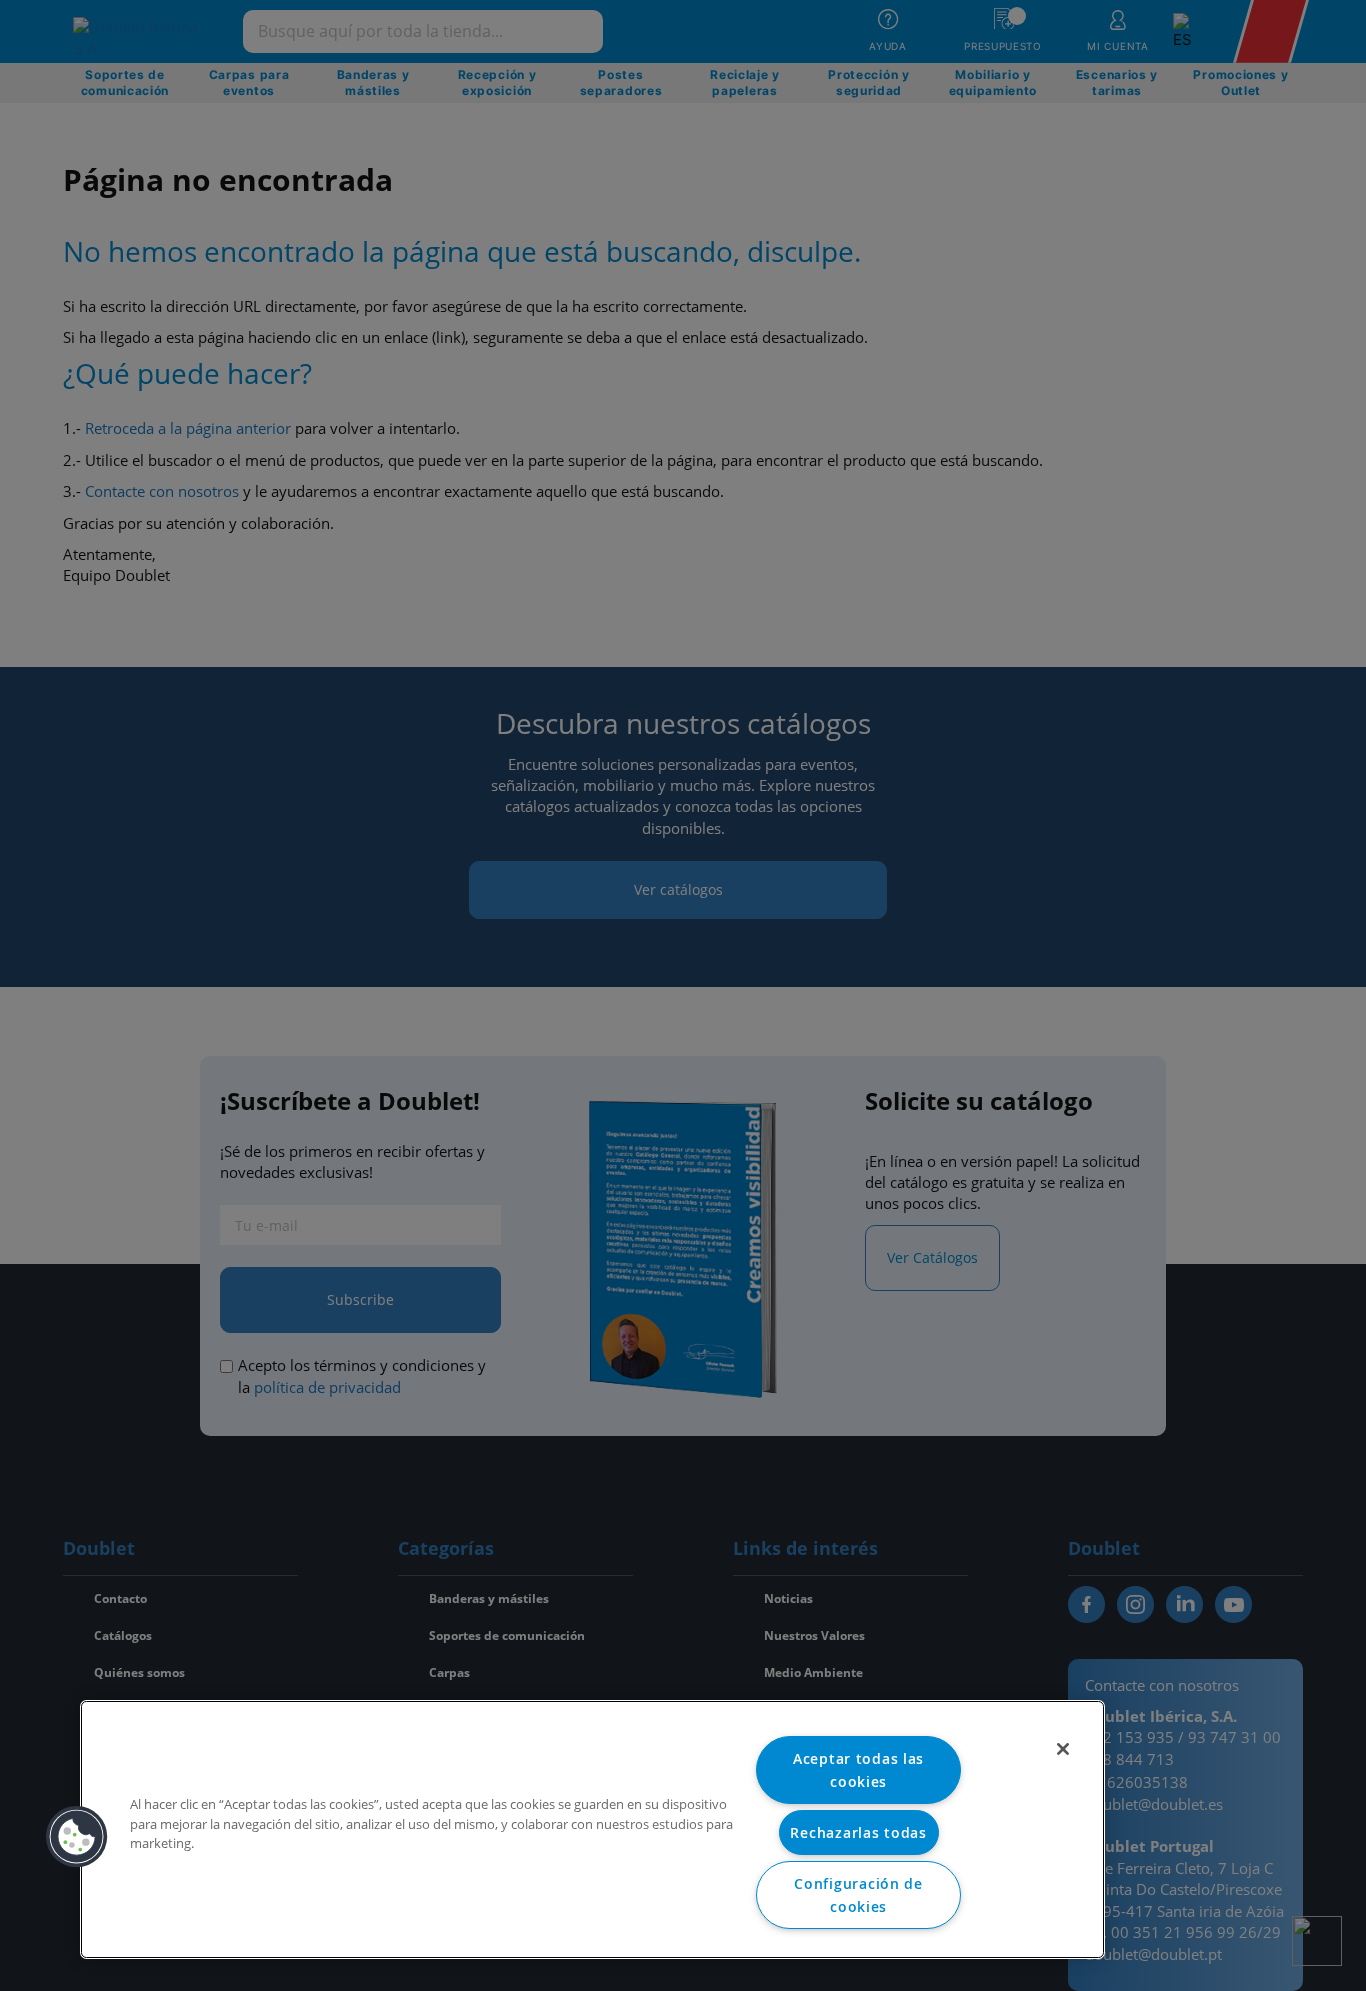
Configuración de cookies (858, 1895)
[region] (592, 1829)
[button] (77, 1837)
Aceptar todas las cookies (858, 1770)
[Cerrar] (1063, 1749)
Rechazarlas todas (858, 1832)
